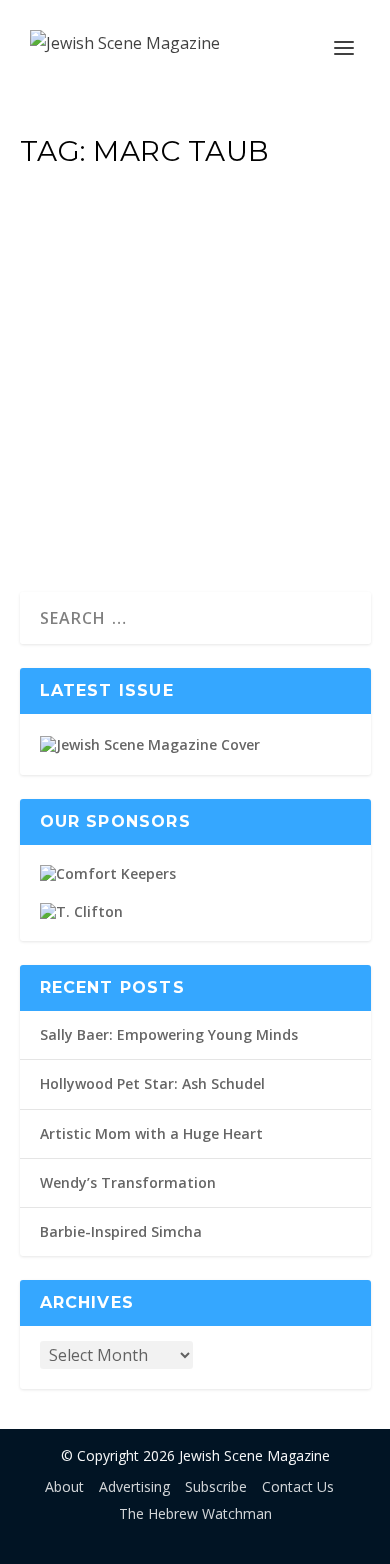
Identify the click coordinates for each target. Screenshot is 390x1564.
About (64, 1486)
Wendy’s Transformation (128, 1182)
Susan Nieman (97, 317)
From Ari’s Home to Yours (175, 264)
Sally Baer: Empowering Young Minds (169, 1034)
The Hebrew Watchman (195, 1513)
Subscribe (216, 1486)
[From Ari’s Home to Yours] (195, 197)
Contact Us (298, 1486)
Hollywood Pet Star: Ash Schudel (152, 1083)
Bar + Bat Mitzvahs (279, 317)
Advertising (134, 1486)
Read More (103, 503)
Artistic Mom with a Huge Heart (151, 1133)
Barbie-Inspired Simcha (121, 1231)
